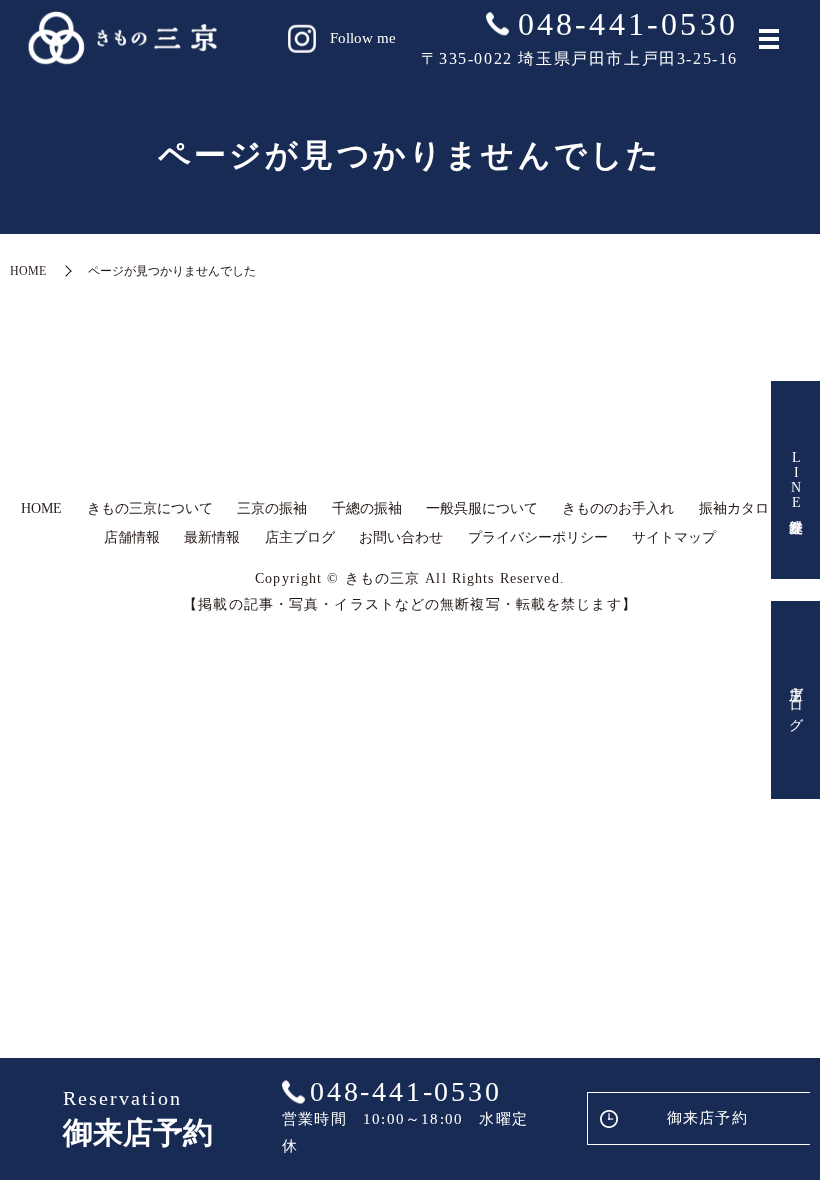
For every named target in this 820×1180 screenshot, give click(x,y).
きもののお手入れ (618, 508)
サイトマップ (674, 537)
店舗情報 (132, 537)
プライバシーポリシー (538, 537)
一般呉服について (482, 508)
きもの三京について (150, 508)
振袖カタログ (741, 508)
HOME (28, 271)
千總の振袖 (367, 508)
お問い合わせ (401, 537)
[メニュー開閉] (769, 39)
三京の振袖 (272, 508)
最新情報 (212, 537)
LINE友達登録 (796, 480)
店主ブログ (796, 700)
